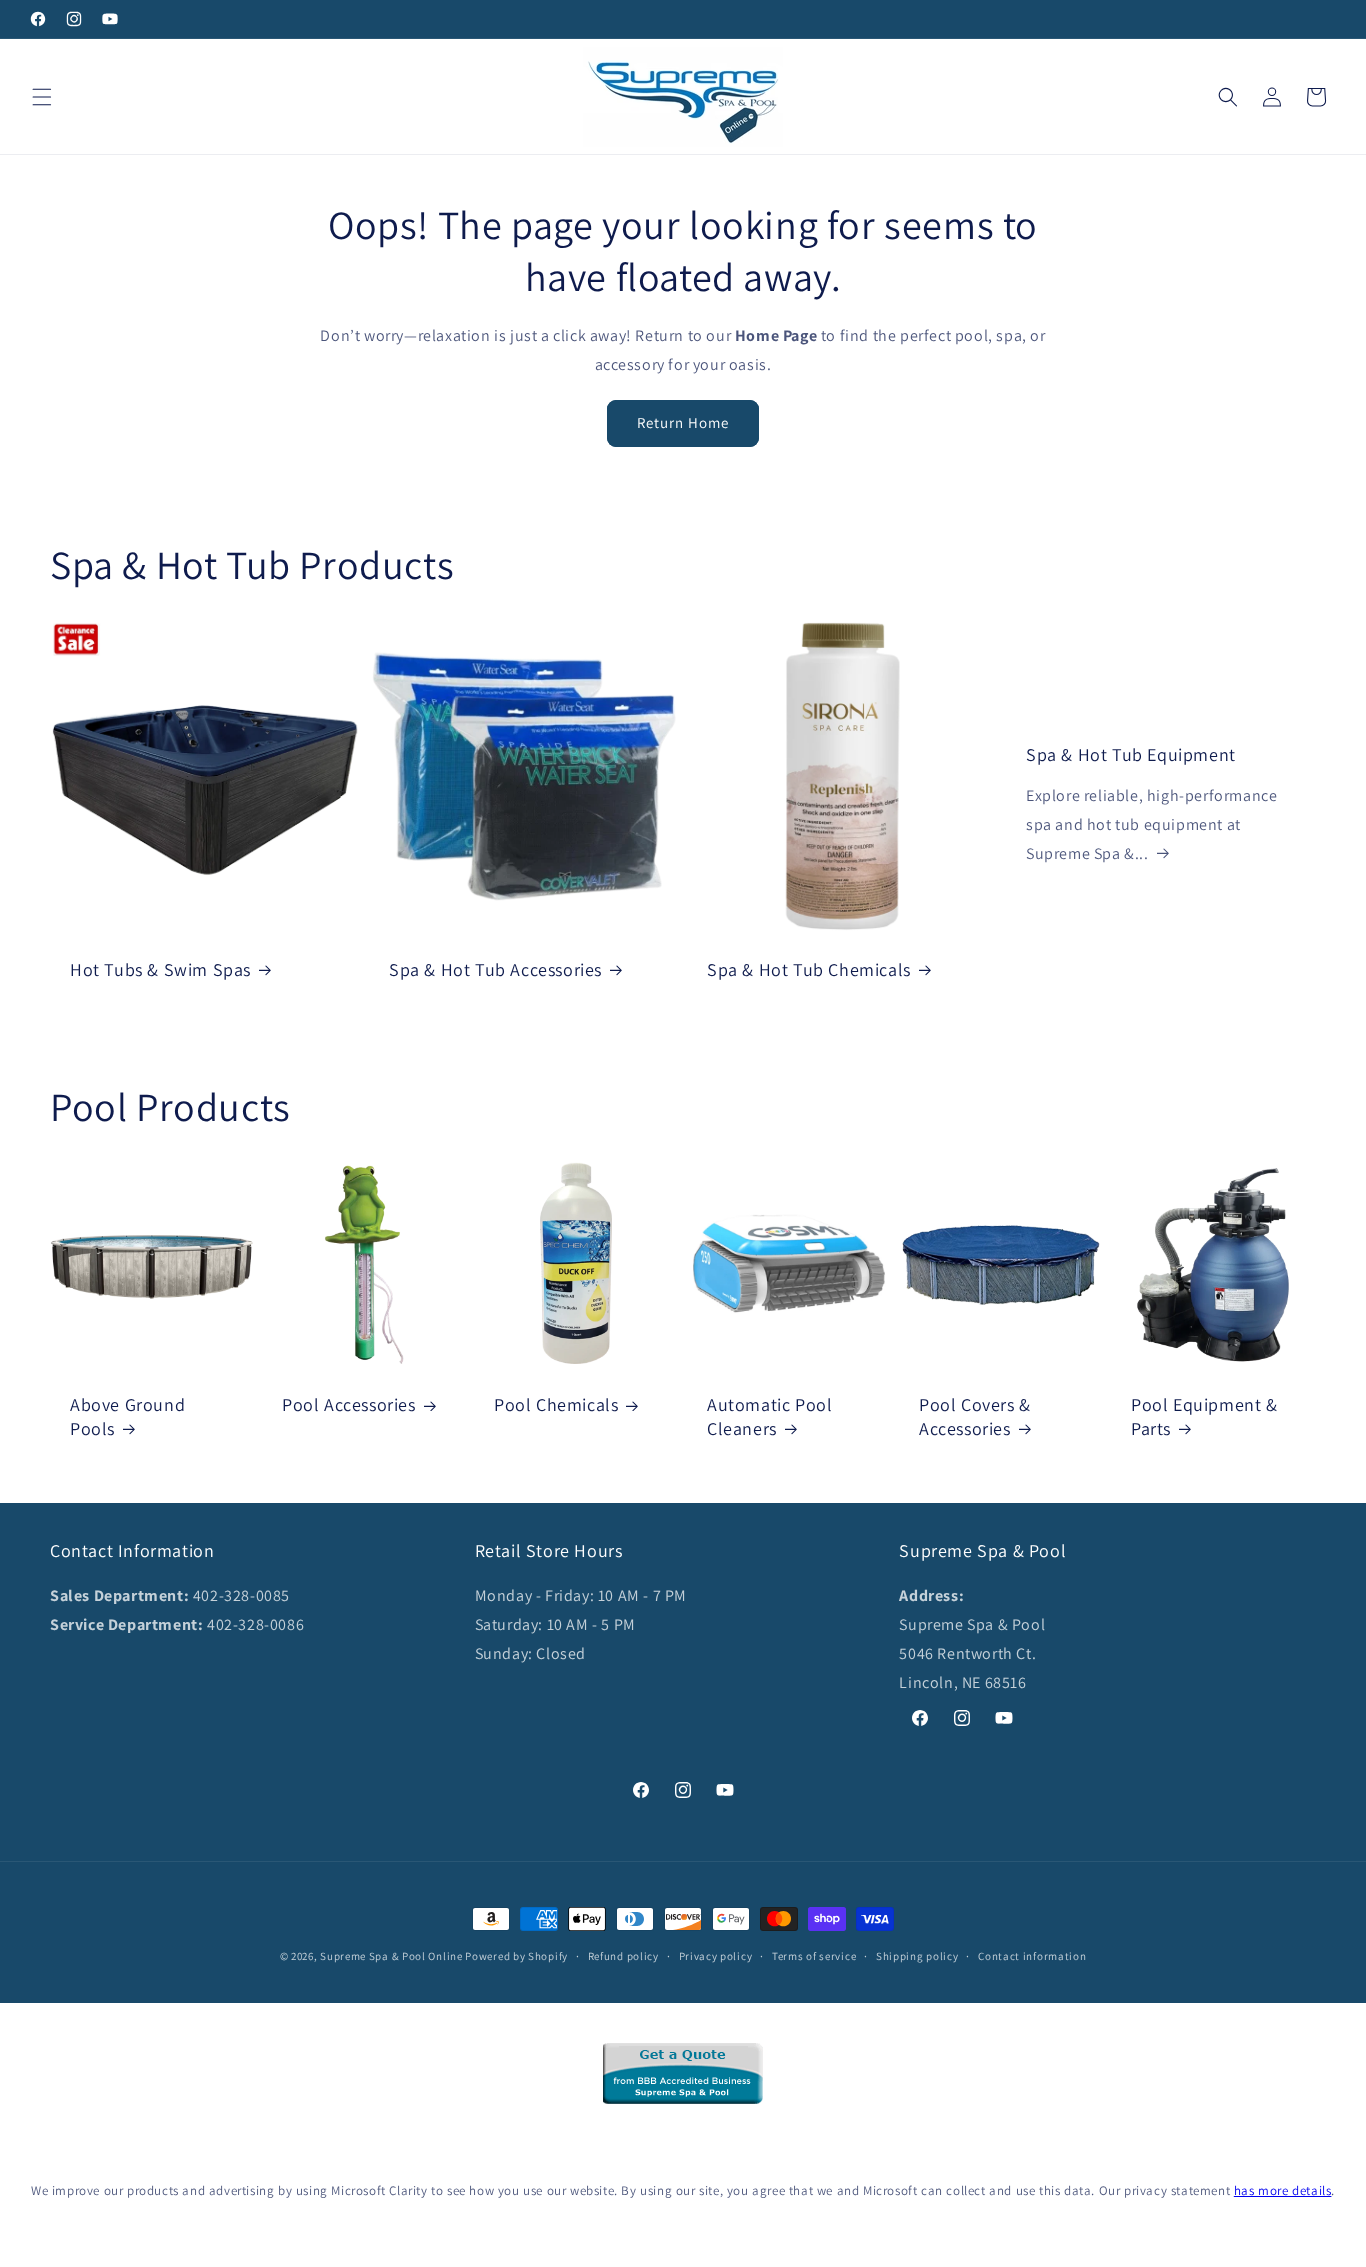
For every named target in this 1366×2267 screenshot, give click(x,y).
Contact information (1032, 1956)
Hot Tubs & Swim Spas (160, 968)
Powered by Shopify (516, 1956)
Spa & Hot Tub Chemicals (809, 968)
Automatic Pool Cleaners (769, 1416)
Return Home (683, 422)
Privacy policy (716, 1956)
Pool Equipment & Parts (1204, 1416)
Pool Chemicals (556, 1404)
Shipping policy (917, 1956)
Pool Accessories (349, 1404)
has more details (1283, 2190)
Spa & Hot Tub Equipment (1131, 754)
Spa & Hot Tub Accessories (495, 968)
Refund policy (623, 1956)
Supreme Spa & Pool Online (391, 1956)
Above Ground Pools (127, 1416)
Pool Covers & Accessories (975, 1416)
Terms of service (814, 1956)
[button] (42, 97)
